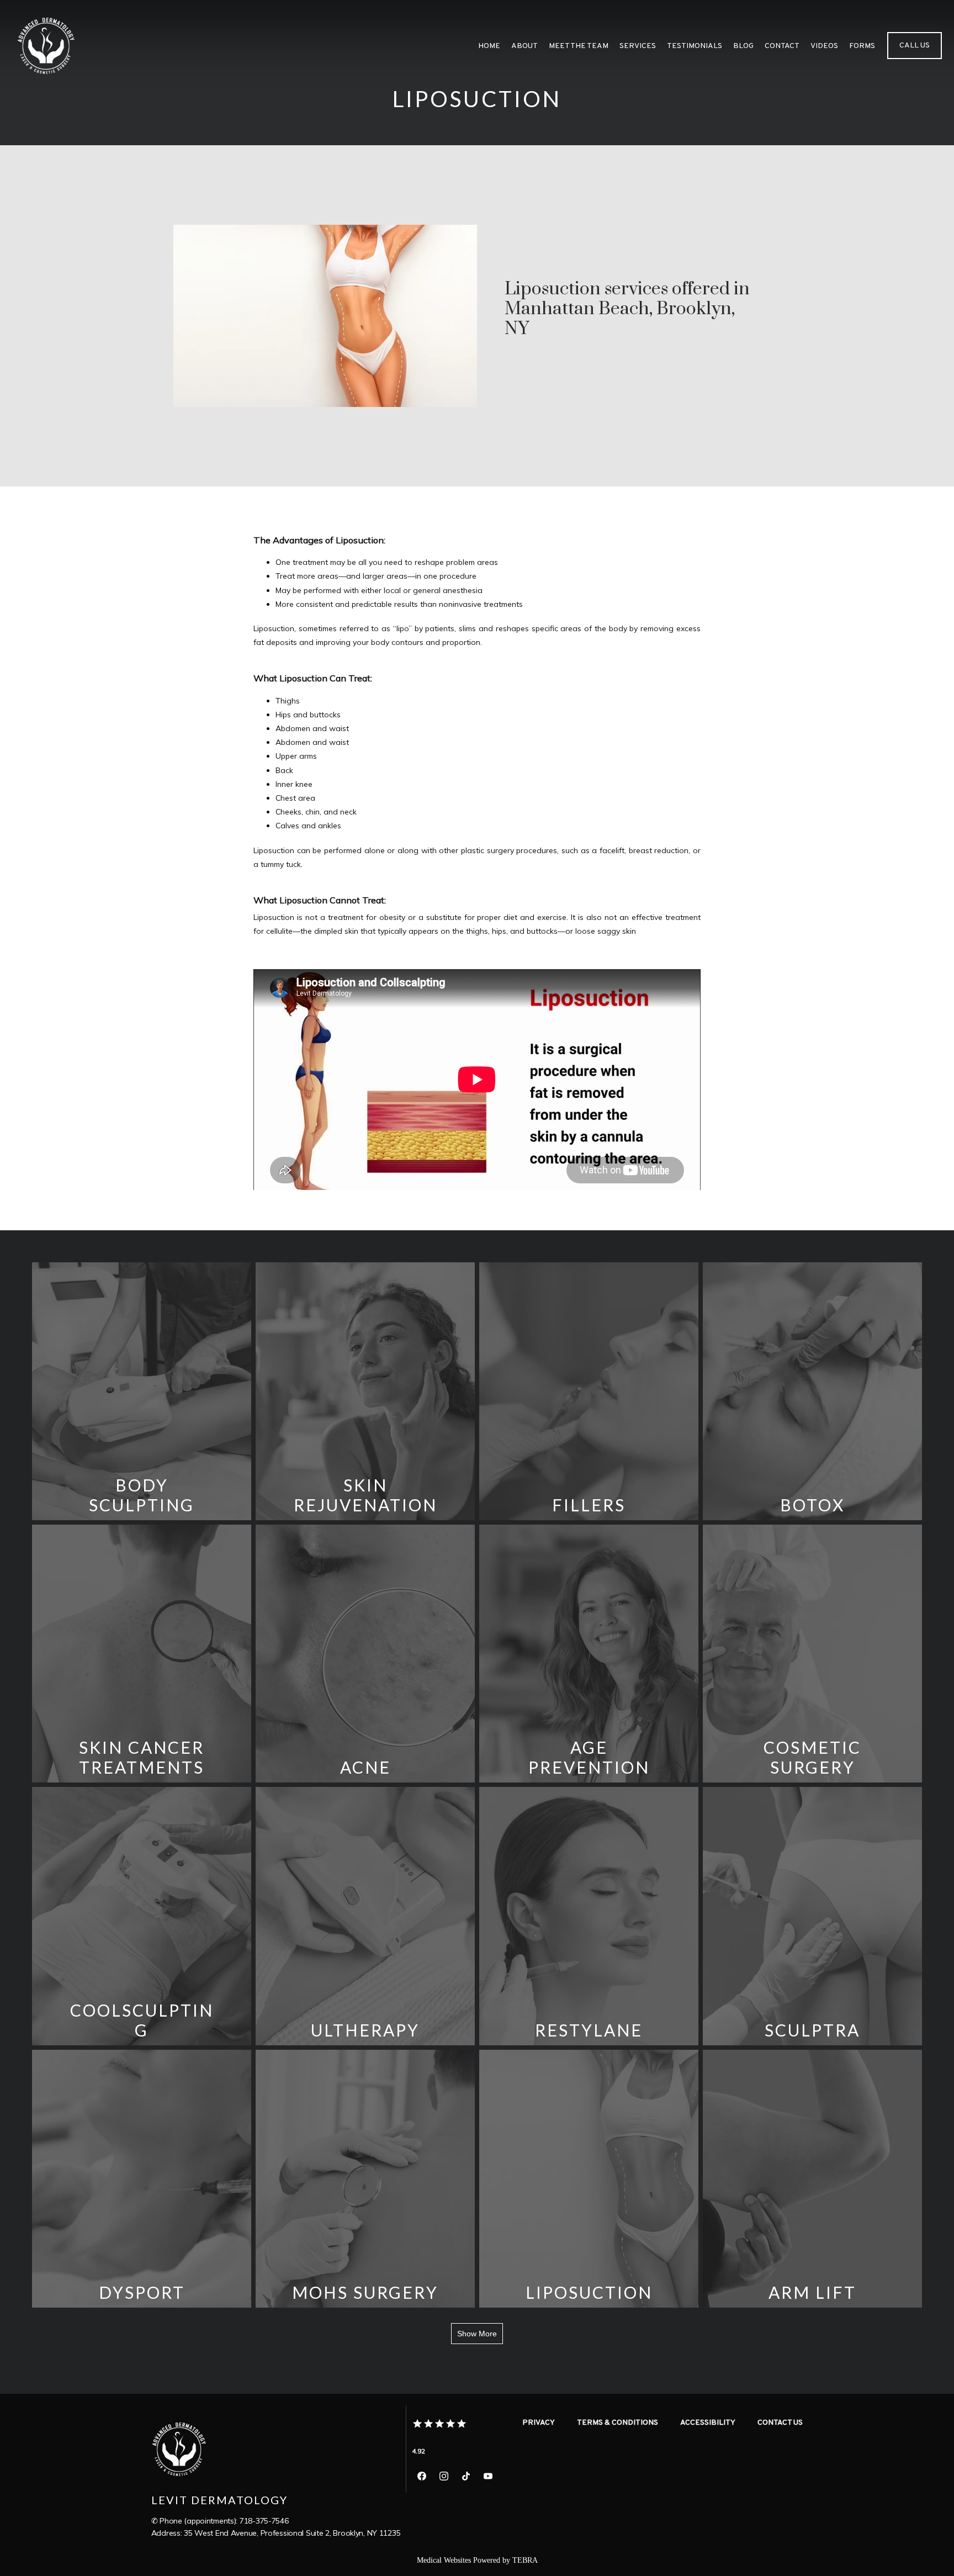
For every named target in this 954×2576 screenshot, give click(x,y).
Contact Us (780, 2423)
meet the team (579, 46)
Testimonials (695, 46)
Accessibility (708, 2423)
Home (489, 46)
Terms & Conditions (618, 2423)
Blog (743, 46)
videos (824, 46)
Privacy (539, 2423)
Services (638, 46)
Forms (862, 46)
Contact (782, 46)
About (524, 46)
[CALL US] (915, 58)
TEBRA (525, 2560)
